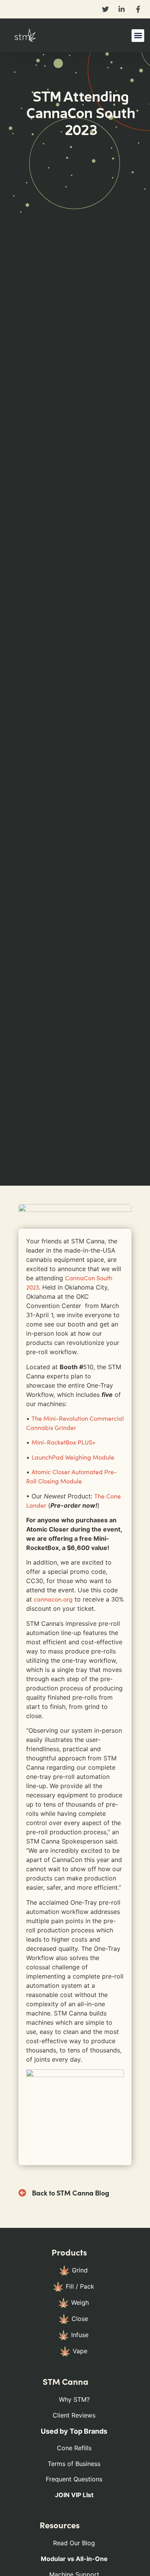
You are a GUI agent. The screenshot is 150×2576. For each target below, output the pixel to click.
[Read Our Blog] (74, 2545)
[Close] (74, 2321)
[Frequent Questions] (74, 2482)
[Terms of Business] (74, 2466)
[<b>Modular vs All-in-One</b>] (74, 2561)
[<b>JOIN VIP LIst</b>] (74, 2497)
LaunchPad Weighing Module (73, 1457)
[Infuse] (74, 2337)
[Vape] (74, 2354)
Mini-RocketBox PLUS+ (63, 1442)
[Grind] (74, 2273)
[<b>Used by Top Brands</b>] (74, 2434)
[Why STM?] (74, 2402)
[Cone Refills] (74, 2450)
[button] (138, 36)
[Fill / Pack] (74, 2289)
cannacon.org (53, 1599)
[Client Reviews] (74, 2418)
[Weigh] (74, 2305)
